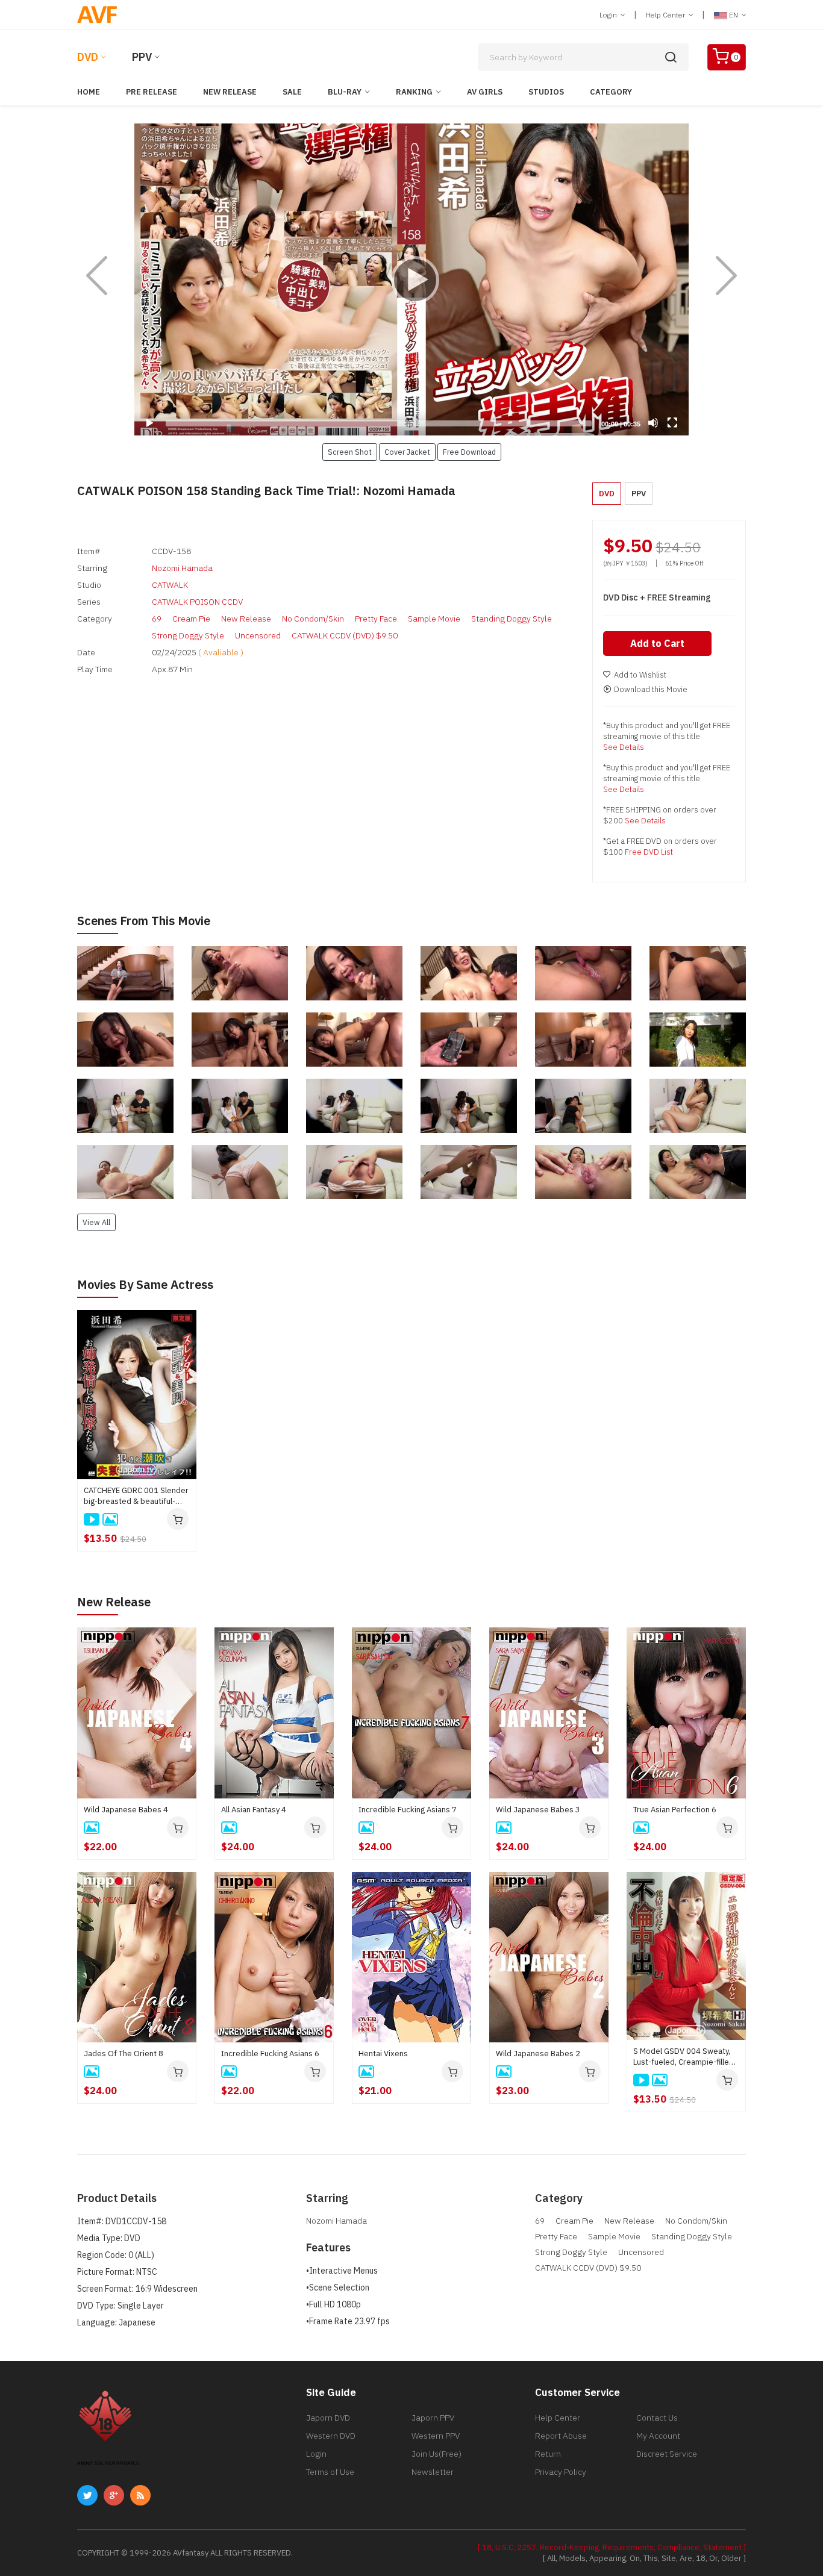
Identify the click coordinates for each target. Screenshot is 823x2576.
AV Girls (485, 92)
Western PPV (436, 2436)
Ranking (414, 92)
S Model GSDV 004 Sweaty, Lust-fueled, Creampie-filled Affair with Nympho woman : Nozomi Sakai (684, 2057)
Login (609, 15)
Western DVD (331, 2436)
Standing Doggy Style (512, 619)
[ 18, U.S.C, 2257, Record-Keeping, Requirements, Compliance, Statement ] (612, 2547)
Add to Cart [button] (657, 643)
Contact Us (657, 2418)
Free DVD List (649, 852)
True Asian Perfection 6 (675, 1810)
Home (89, 92)
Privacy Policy (561, 2472)
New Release (230, 92)
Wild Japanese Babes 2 (538, 2054)
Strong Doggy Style (188, 635)
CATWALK (170, 585)
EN (734, 15)
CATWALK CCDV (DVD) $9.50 (345, 635)
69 (157, 619)
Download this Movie (651, 689)
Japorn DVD (328, 2418)
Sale (292, 92)
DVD (88, 57)
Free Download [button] (469, 452)
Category (611, 92)
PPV (142, 57)
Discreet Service (667, 2454)
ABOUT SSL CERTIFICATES (108, 2463)
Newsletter (433, 2472)
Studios (546, 92)
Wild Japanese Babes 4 (126, 1810)
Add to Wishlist (640, 675)
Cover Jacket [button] (407, 452)
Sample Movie (434, 619)
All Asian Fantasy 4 (254, 1810)
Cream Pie (191, 619)
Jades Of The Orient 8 (124, 2054)
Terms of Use (330, 2472)
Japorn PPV (433, 2418)
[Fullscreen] (672, 423)
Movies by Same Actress (145, 1284)
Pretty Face (376, 619)
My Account (658, 2436)
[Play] (411, 279)
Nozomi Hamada (182, 568)
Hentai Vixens (383, 2054)
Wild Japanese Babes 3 (538, 1810)
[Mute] (653, 423)
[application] (411, 279)
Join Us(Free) (437, 2454)
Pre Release (152, 92)
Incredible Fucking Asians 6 (270, 2054)
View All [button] (96, 1222)
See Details (624, 747)
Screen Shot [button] (350, 452)
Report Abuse (561, 2436)
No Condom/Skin (313, 619)
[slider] (379, 423)
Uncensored (258, 635)
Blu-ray (345, 92)
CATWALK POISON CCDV (197, 602)
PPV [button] (639, 494)
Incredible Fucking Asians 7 (408, 1810)
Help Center (666, 15)
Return (548, 2454)
